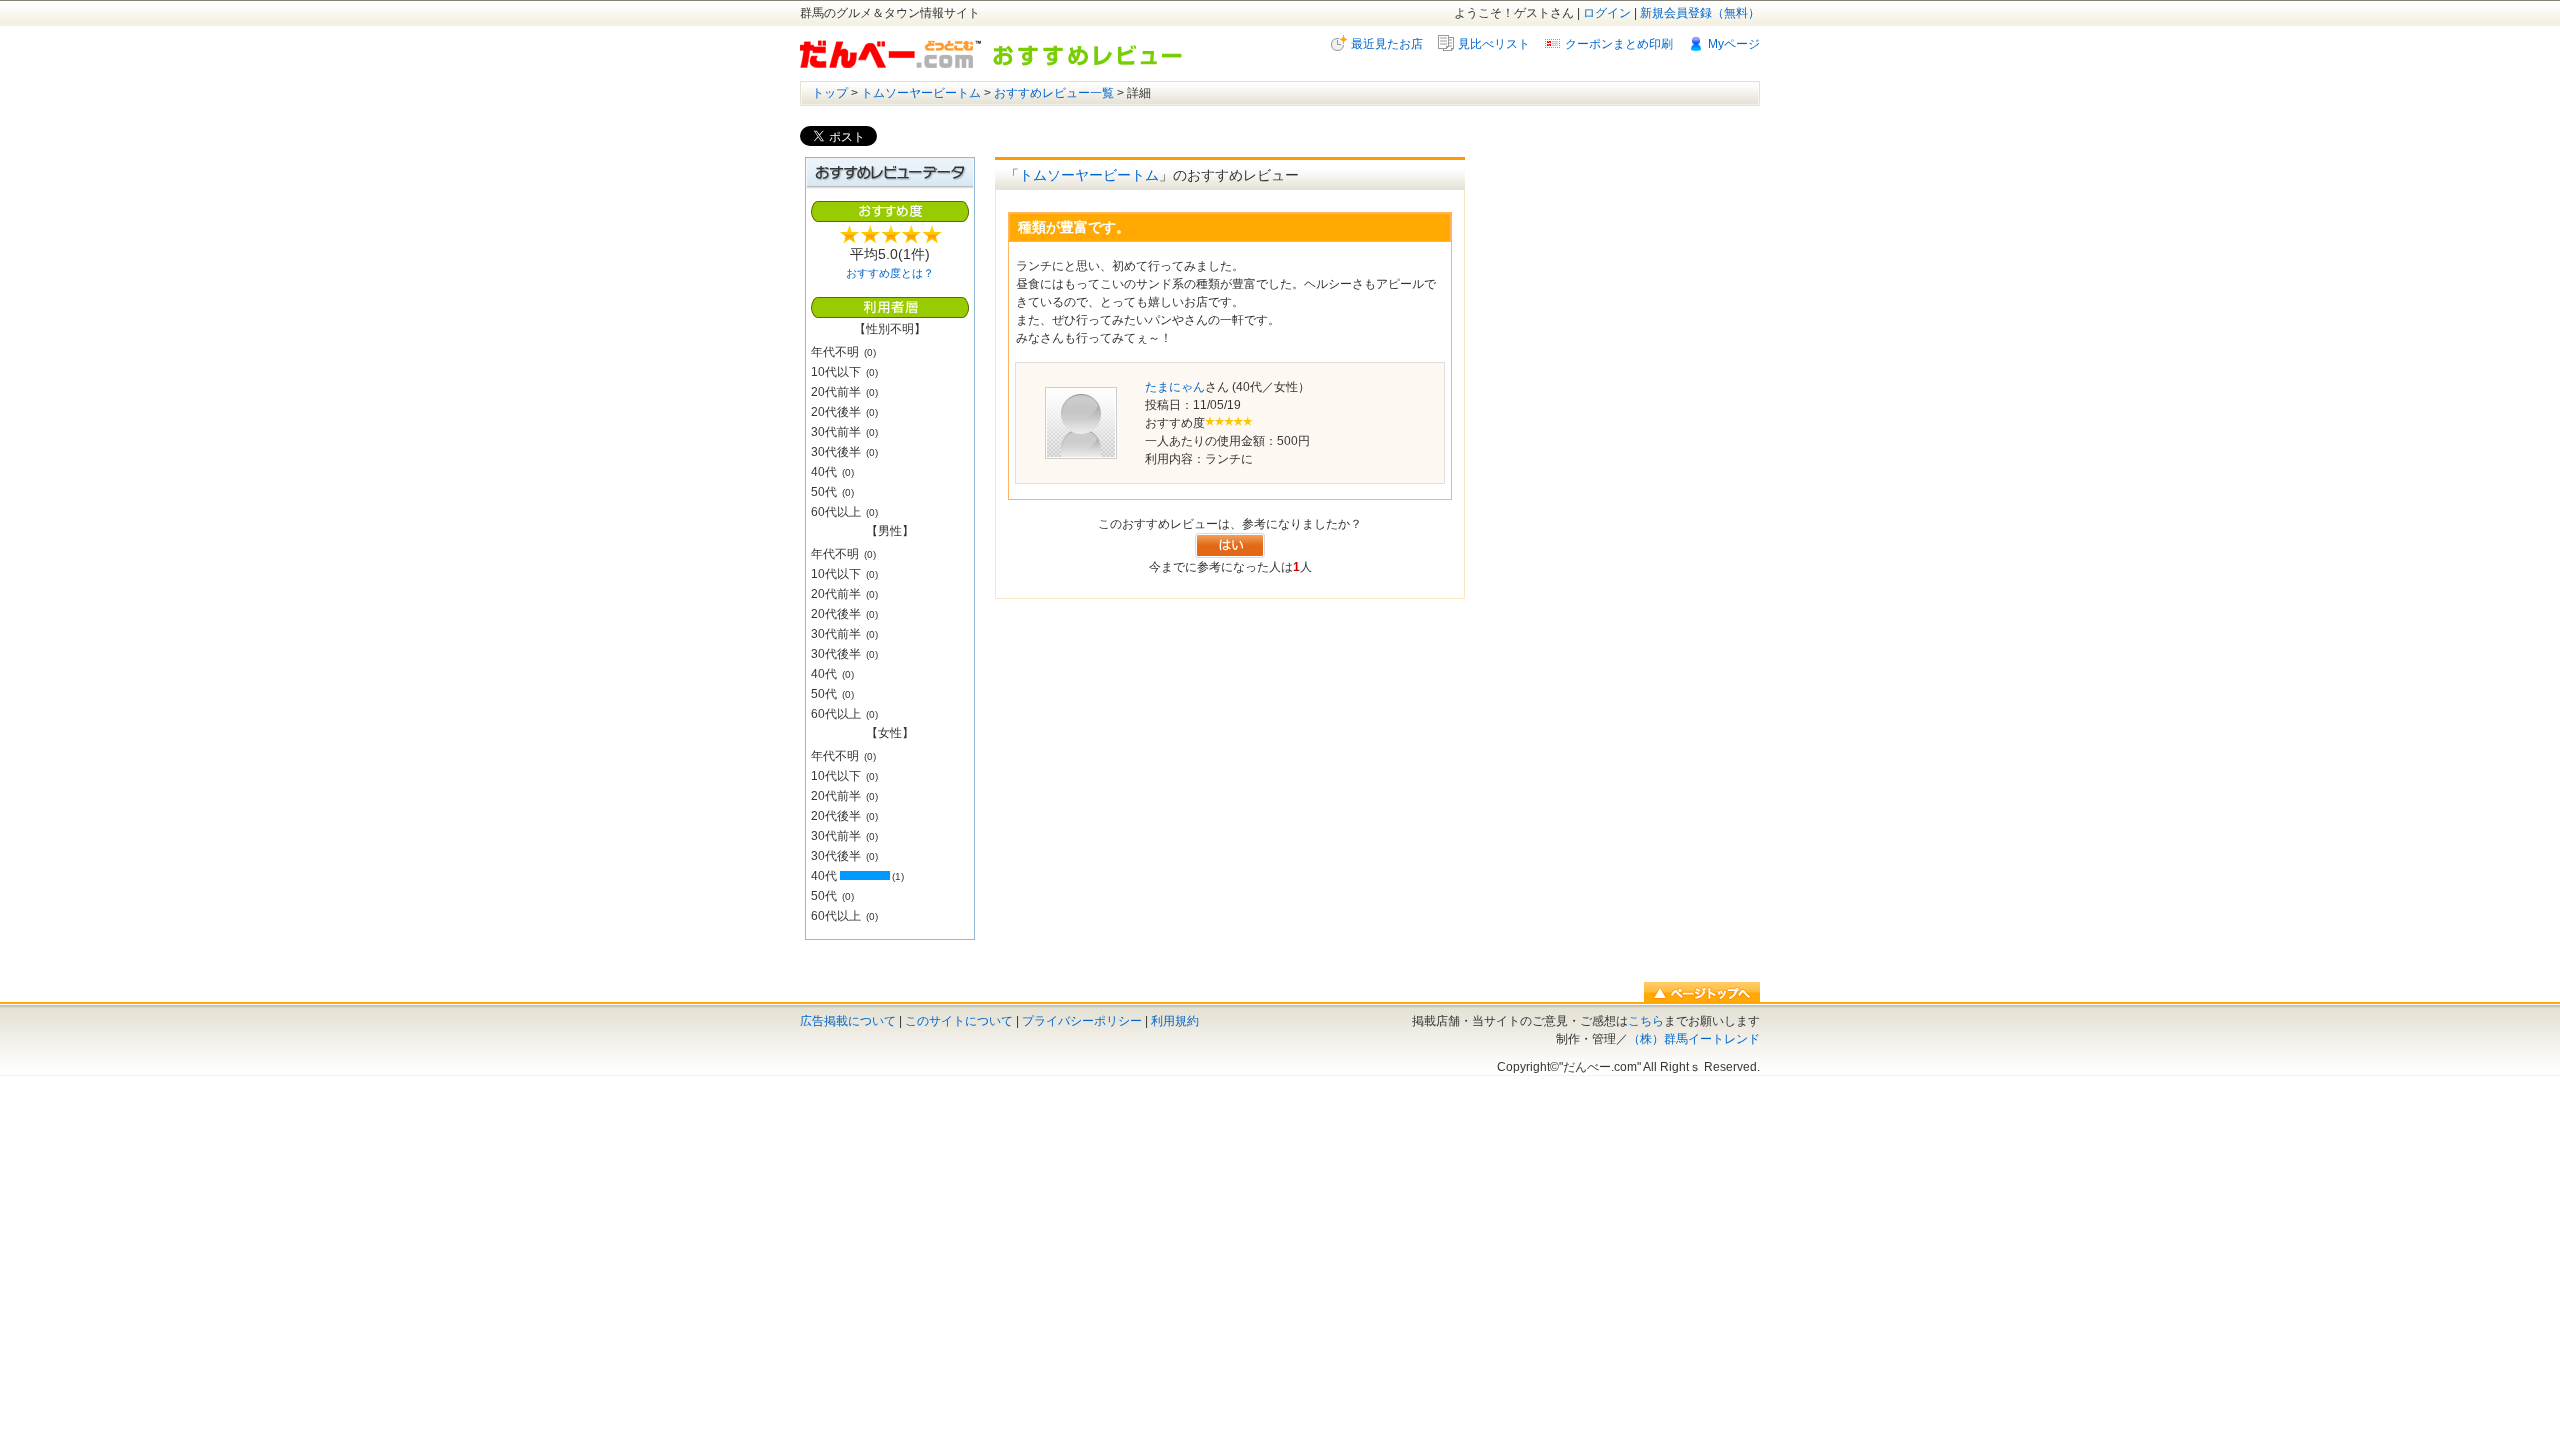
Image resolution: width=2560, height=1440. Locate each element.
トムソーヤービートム (921, 93)
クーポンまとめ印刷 (1619, 44)
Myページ (1734, 44)
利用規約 (1175, 1021)
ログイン (1607, 13)
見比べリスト (1494, 44)
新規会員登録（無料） (1700, 13)
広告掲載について (848, 1021)
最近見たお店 (1387, 44)
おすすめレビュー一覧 (1054, 93)
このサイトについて (959, 1021)
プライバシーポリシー (1082, 1021)
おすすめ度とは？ (890, 273)
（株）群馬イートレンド (1694, 1039)
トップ (830, 93)
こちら (1646, 1021)
